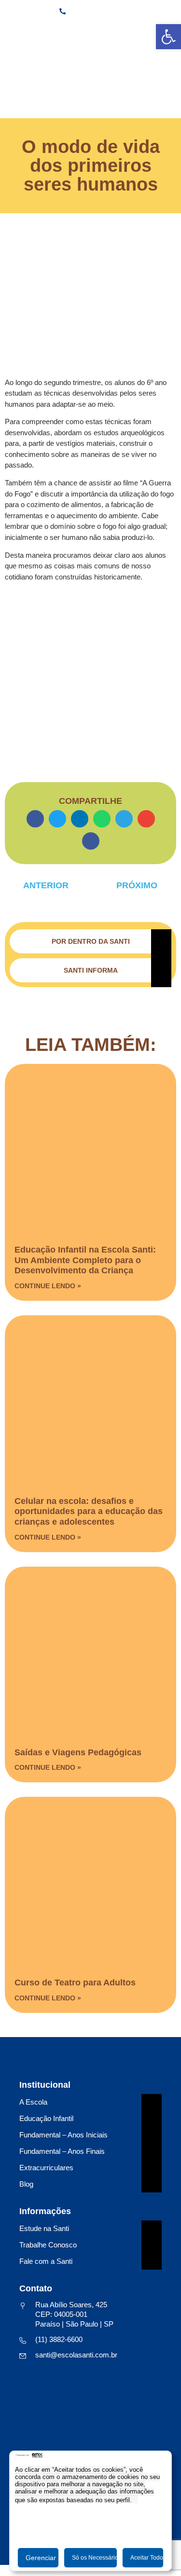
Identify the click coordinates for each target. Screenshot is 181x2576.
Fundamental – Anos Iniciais (63, 2135)
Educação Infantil (46, 2118)
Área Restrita (146, 31)
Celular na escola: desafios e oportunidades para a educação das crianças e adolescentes (89, 1511)
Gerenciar (41, 2558)
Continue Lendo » (48, 1286)
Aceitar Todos (147, 2558)
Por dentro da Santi (91, 941)
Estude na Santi (44, 2228)
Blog (26, 2184)
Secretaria (90, 31)
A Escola (33, 2102)
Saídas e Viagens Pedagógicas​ (78, 1752)
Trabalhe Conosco (48, 2245)
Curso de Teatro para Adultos (75, 1983)
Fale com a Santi (46, 2261)
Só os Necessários (94, 2558)
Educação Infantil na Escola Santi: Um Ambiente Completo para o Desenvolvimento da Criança (85, 1260)
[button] (35, 819)
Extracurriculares (46, 2168)
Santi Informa (91, 970)
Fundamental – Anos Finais (62, 2151)
